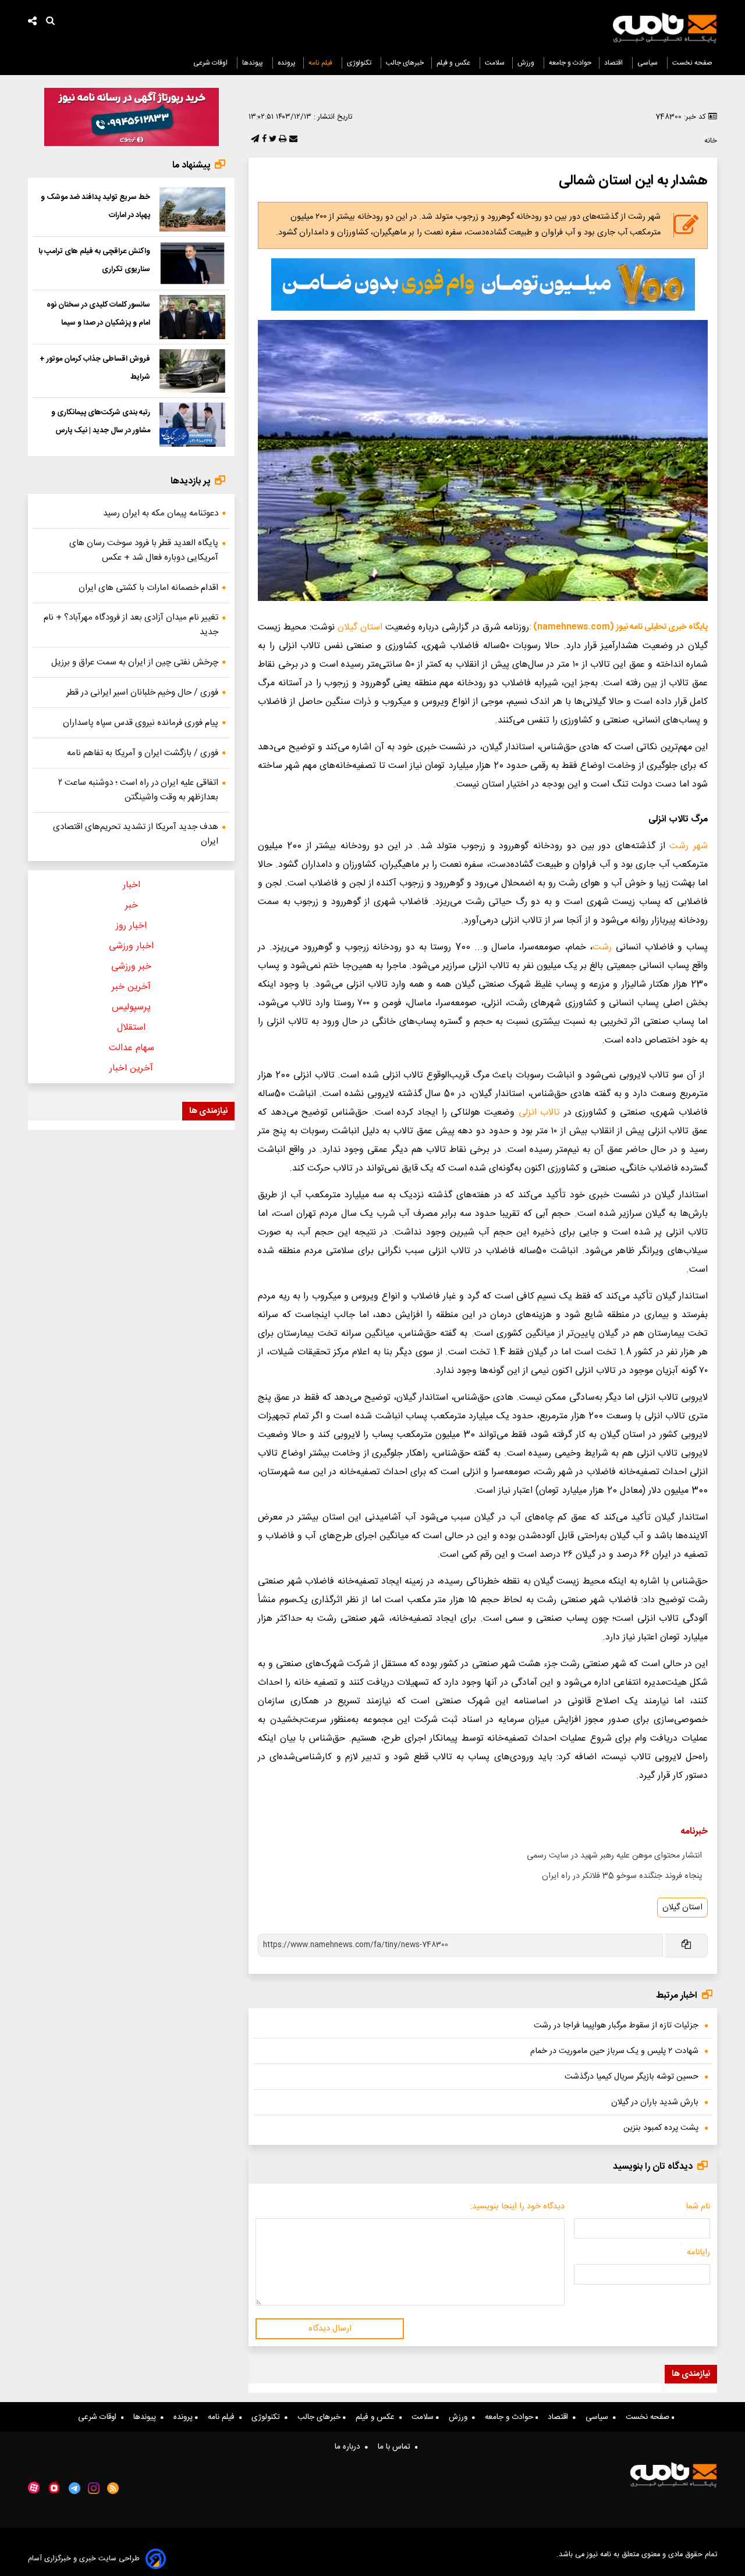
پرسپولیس (131, 1007)
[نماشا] (54, 2487)
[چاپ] (281, 140)
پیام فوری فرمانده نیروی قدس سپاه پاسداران (141, 723)
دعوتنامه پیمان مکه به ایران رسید (161, 513)
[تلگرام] (254, 140)
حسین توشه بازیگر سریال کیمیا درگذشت (632, 2077)
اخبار (132, 885)
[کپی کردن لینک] (685, 1946)
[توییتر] (272, 140)
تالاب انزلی (540, 1113)
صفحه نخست (692, 63)
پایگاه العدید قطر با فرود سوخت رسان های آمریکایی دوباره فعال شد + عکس (144, 550)
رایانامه (698, 2253)
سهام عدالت (132, 1048)
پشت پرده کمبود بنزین (661, 2128)
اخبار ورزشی (131, 946)
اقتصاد (614, 63)
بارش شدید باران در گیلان (655, 2102)
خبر (132, 905)
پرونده (287, 63)
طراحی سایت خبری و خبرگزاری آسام (84, 2559)
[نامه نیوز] (665, 28)
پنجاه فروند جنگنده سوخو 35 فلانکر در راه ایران (622, 1876)
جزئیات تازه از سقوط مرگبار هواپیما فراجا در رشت (616, 2026)
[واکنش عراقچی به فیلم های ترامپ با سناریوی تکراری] (192, 264)
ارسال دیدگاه (330, 2329)
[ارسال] (292, 140)
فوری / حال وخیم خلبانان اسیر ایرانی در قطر (142, 693)
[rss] (113, 2488)
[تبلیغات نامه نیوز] (483, 284)
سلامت (495, 63)
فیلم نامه (321, 63)
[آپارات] (34, 2488)
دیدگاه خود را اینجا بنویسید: (517, 2207)
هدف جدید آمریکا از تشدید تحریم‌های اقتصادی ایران (136, 834)
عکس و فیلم (454, 63)
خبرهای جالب (405, 63)
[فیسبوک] (263, 140)
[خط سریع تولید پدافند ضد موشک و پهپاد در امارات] (192, 209)
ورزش (527, 63)
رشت (602, 947)
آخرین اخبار (131, 1068)
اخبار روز (131, 926)
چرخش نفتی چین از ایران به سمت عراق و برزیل (135, 662)
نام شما (698, 2207)
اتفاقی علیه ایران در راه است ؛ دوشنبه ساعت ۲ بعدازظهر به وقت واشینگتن (138, 790)
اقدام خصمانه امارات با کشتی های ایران (148, 588)
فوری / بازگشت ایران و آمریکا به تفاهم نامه (143, 753)
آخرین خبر (131, 987)
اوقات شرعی (211, 63)
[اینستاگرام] (94, 2488)
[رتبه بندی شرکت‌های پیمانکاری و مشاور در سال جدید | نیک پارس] (192, 425)
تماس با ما (396, 2447)
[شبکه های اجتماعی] (33, 22)
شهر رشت (689, 846)
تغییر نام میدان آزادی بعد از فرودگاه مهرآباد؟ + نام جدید (131, 625)
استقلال (131, 1028)
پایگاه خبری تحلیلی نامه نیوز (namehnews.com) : (618, 627)
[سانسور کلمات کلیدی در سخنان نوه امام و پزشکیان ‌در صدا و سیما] (192, 317)
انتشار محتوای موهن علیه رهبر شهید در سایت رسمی (614, 1856)
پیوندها (253, 63)
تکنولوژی (360, 63)
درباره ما (350, 2447)
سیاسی (648, 63)
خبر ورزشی (131, 967)
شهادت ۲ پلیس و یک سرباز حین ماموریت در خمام (614, 2051)
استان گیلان (360, 627)
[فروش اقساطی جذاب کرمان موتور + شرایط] (192, 371)
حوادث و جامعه (570, 63)
